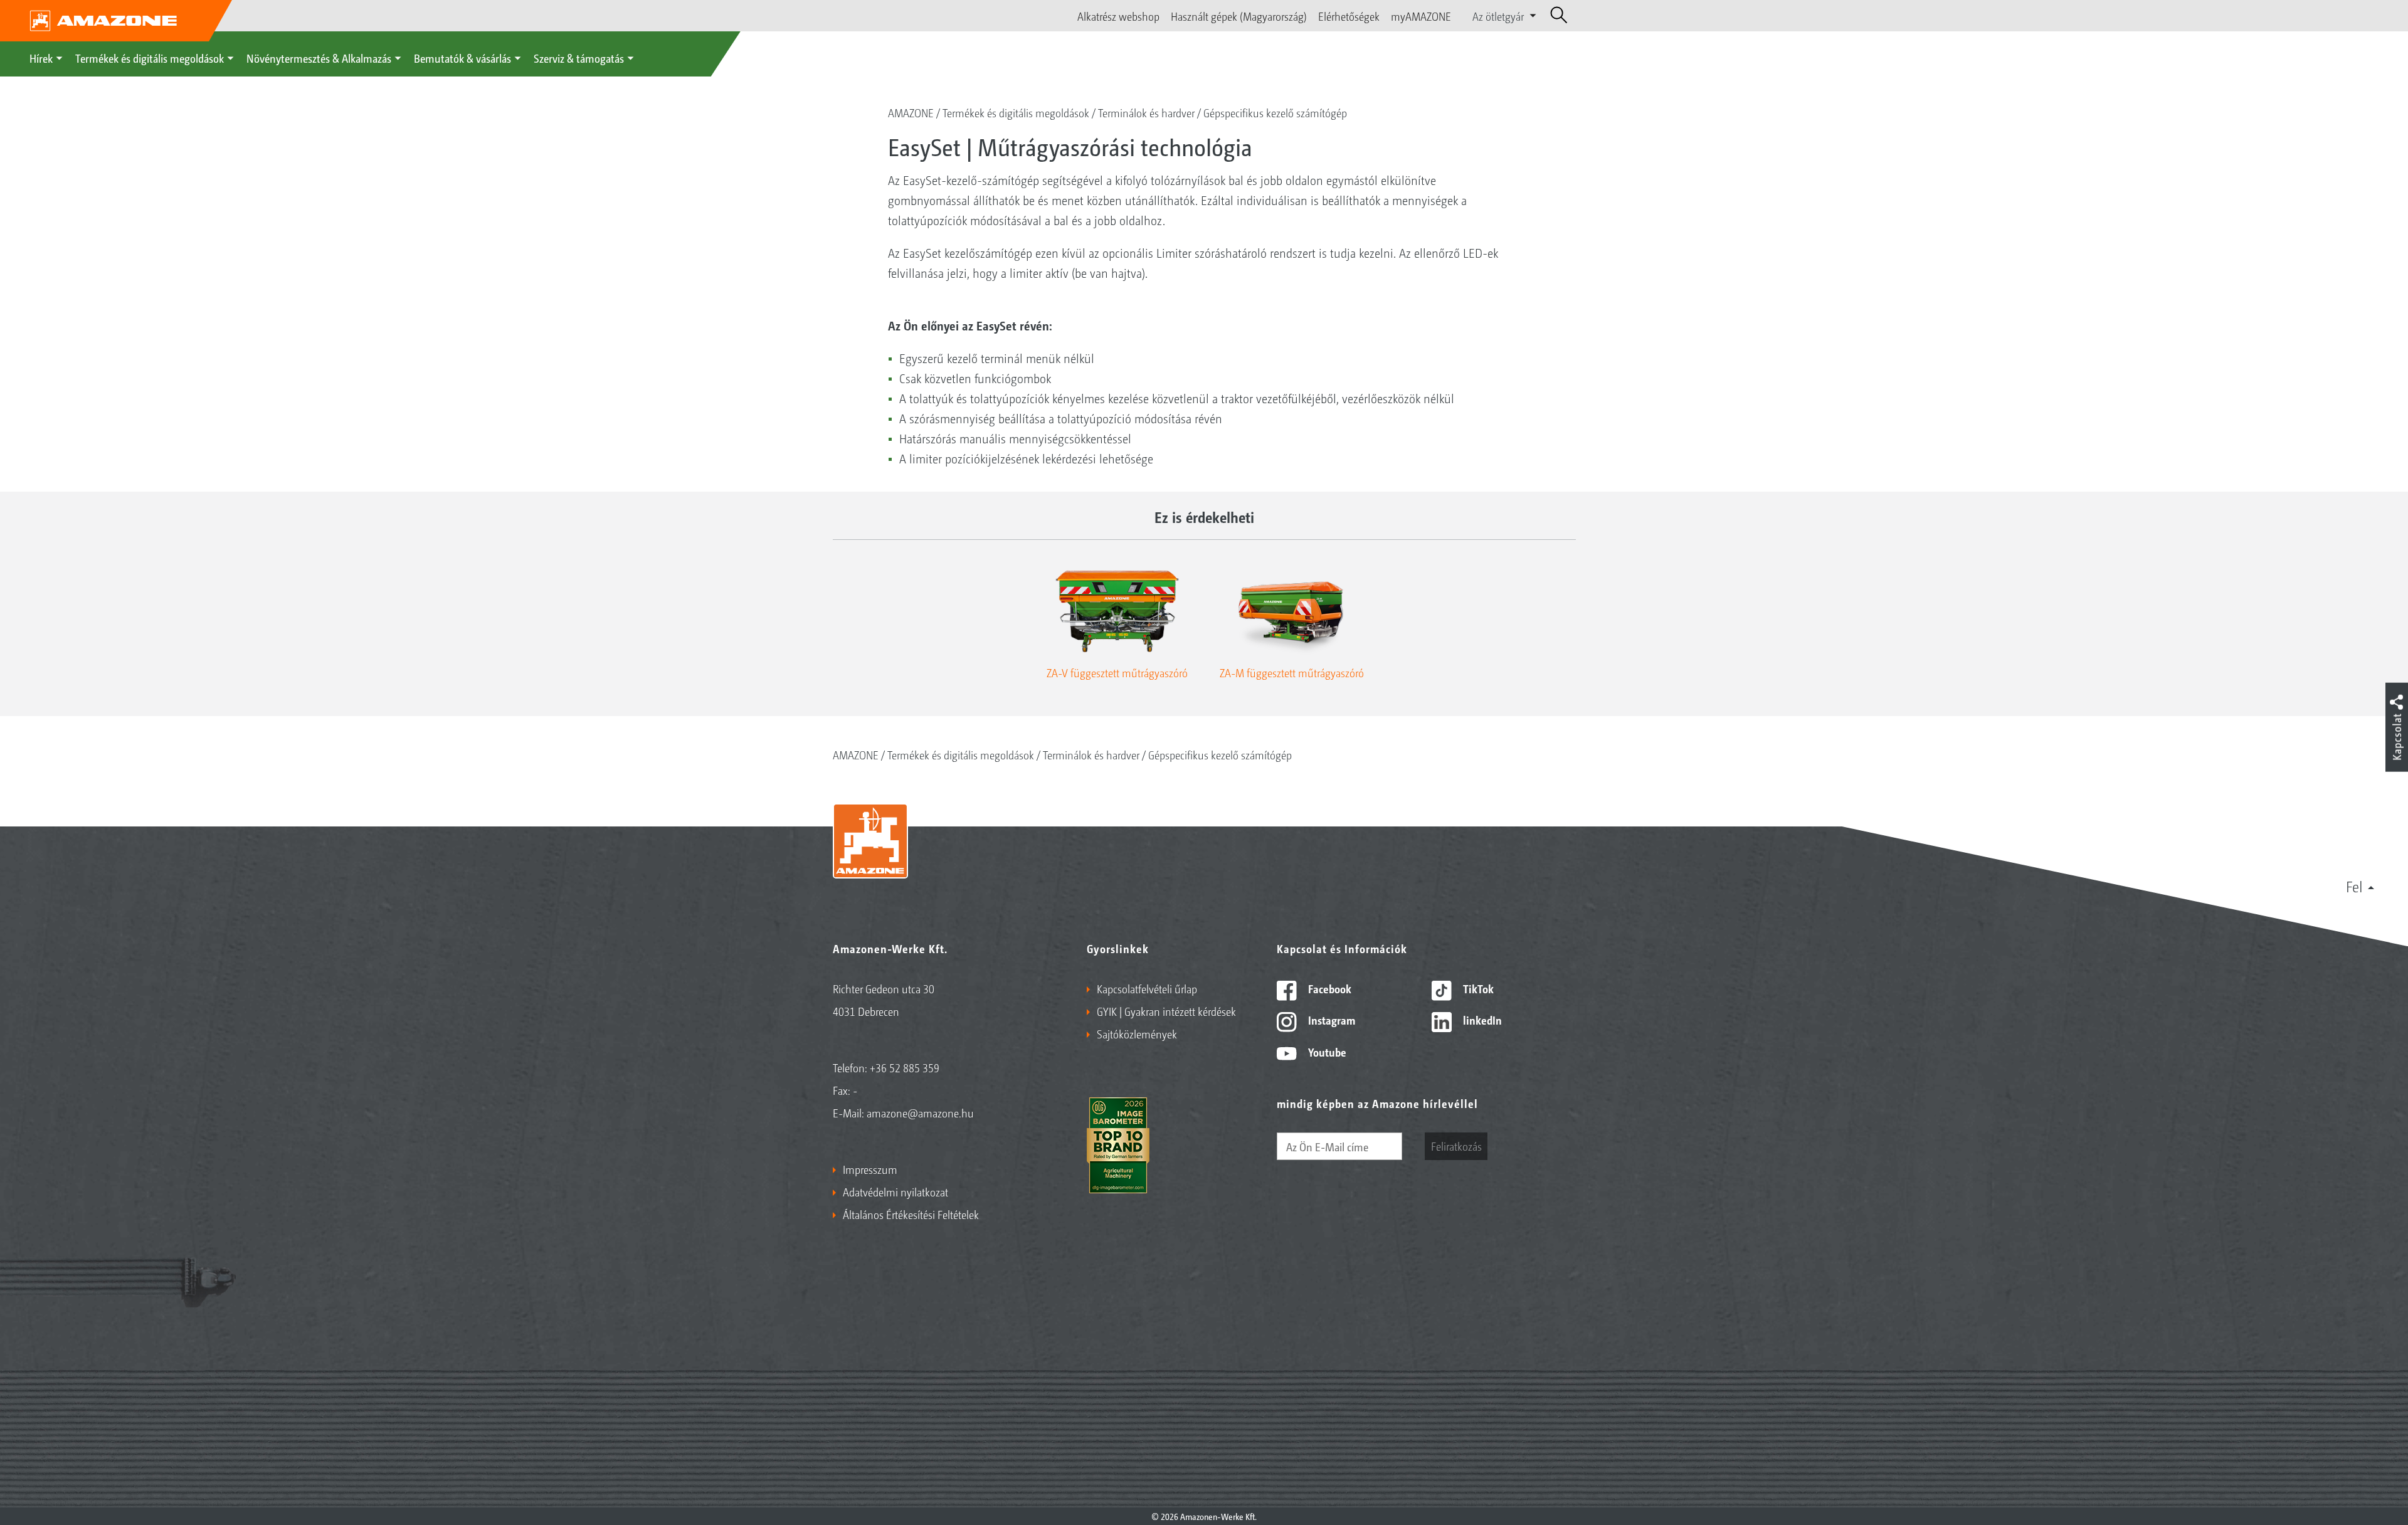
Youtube (1326, 1052)
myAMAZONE (1421, 16)
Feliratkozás (1456, 1146)
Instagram (1330, 1020)
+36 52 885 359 (905, 1067)
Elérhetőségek (1349, 16)
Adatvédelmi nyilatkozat (895, 1191)
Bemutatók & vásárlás (462, 58)
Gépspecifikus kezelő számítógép (1275, 112)
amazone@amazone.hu (920, 1112)
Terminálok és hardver (1146, 112)
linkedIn (1481, 1020)
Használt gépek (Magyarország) (1239, 16)
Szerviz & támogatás (579, 58)
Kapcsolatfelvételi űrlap (1147, 988)
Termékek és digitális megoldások (150, 58)
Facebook (1328, 988)
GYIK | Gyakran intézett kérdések (1166, 1011)
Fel (2354, 886)
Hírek (41, 58)
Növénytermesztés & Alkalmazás (319, 58)
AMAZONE (911, 112)
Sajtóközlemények (1137, 1033)
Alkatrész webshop (1118, 16)
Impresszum (870, 1169)
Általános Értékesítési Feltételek (911, 1214)
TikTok (1477, 988)
